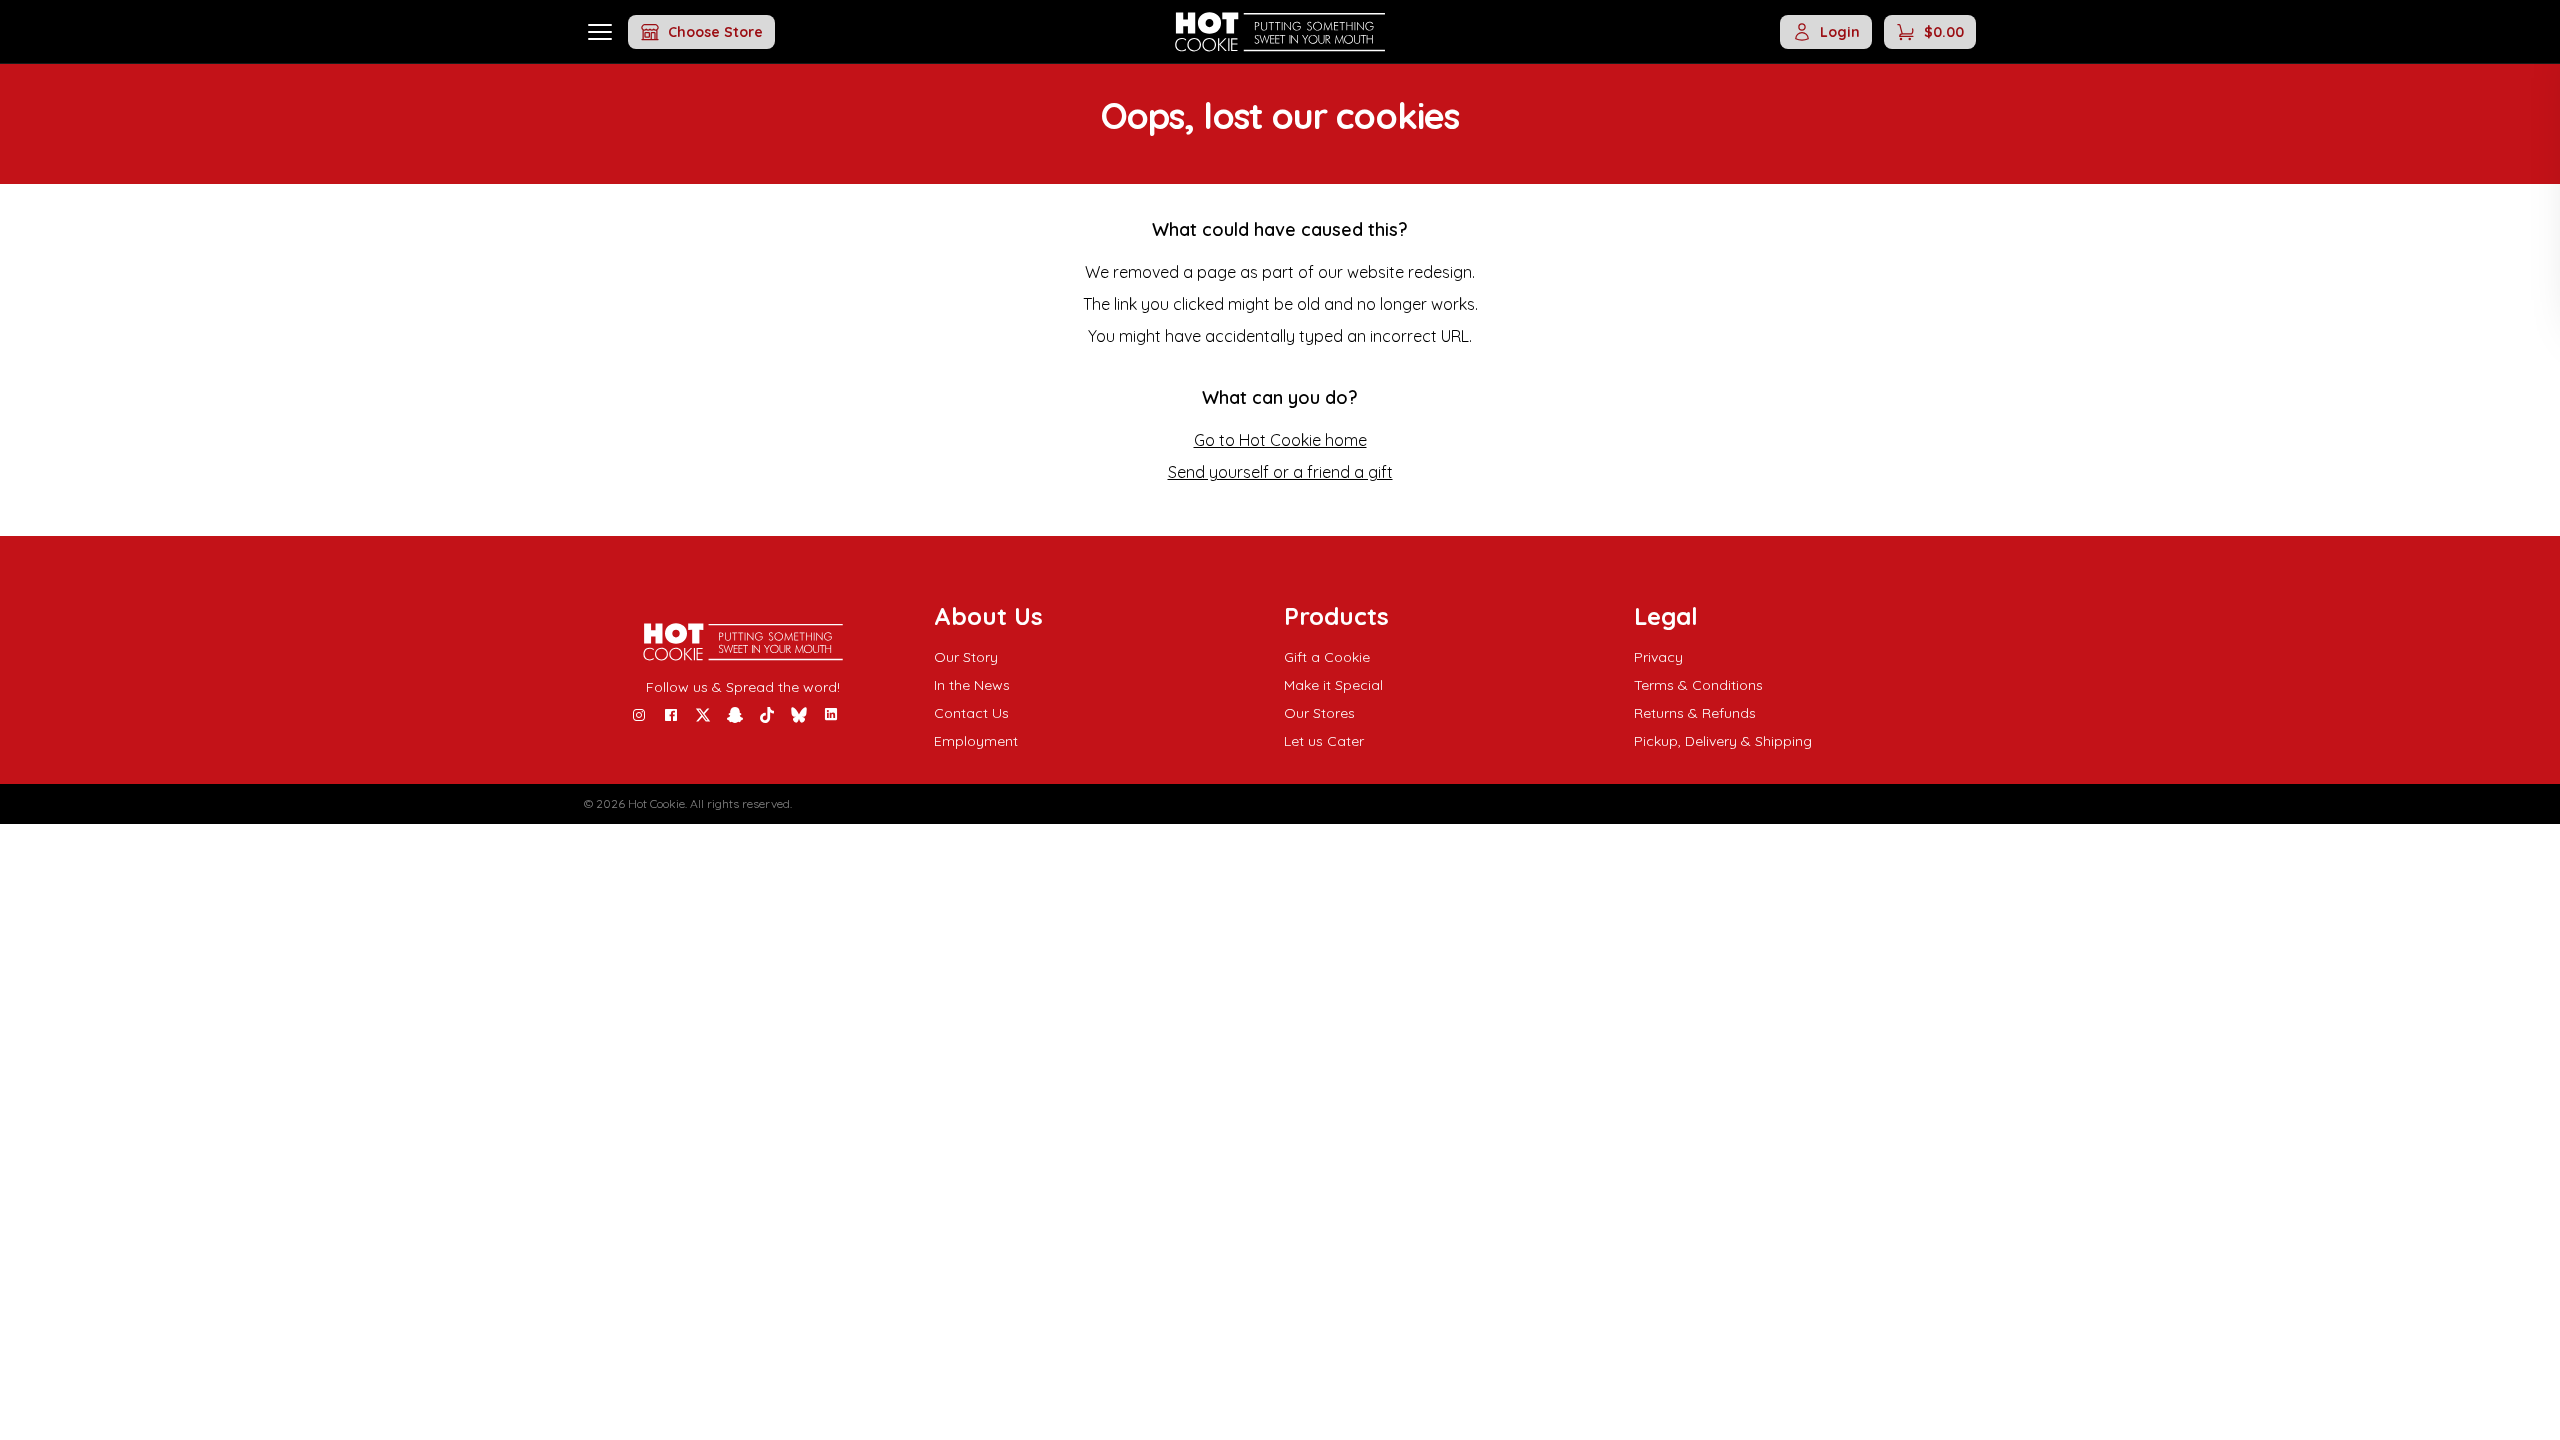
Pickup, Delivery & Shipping (1723, 741)
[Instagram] (639, 715)
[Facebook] (671, 715)
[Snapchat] (735, 715)
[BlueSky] (799, 715)
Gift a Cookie (1327, 657)
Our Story (966, 657)
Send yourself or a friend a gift (1280, 472)
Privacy (1658, 657)
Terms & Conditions (1698, 685)
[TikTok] (767, 715)
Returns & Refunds (1695, 713)
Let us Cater (1324, 741)
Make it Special (1333, 685)
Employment (976, 741)
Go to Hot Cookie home (1280, 440)
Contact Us (971, 713)
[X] (703, 715)
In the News (972, 685)
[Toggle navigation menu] (600, 31)
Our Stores (1319, 713)
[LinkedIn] (831, 715)
